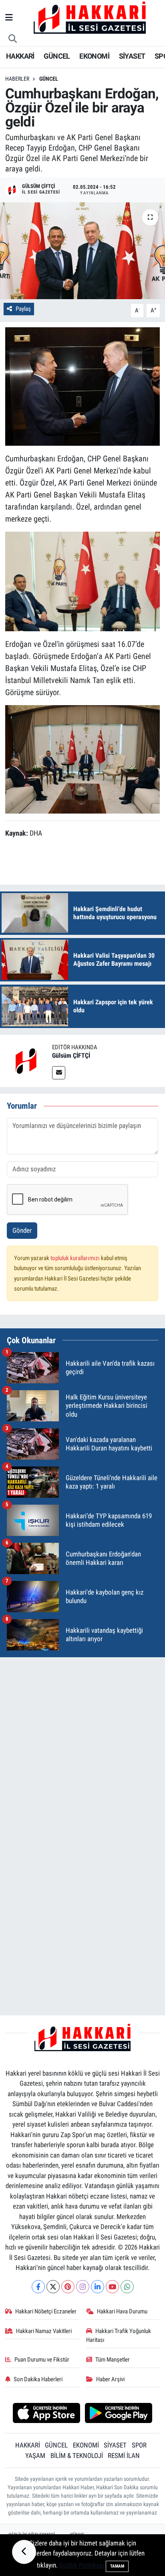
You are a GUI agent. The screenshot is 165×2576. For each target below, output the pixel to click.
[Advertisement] (82, 1747)
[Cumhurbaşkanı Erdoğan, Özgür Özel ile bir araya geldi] (82, 251)
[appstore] (46, 2414)
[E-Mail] (59, 1073)
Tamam (117, 2566)
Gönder (22, 1230)
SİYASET (132, 56)
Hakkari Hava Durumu (122, 2311)
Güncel (49, 79)
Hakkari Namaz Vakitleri (44, 2331)
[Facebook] (38, 2287)
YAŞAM (35, 2456)
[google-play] (119, 2414)
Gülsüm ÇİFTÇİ (71, 1055)
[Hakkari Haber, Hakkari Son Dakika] (90, 17)
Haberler (17, 79)
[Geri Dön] (24, 2552)
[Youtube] (112, 2287)
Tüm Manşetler (113, 2360)
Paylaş (23, 309)
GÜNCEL (57, 56)
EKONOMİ (94, 56)
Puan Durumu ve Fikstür (42, 2360)
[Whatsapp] (127, 2287)
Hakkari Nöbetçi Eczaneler (46, 2311)
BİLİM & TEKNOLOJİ (77, 2456)
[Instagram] (83, 2287)
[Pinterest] (68, 2287)
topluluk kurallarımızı (76, 1258)
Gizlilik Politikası (82, 2565)
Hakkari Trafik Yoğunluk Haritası (119, 2335)
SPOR (139, 2445)
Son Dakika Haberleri (38, 2379)
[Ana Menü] (9, 18)
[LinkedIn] (98, 2287)
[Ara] (13, 39)
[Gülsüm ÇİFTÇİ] (26, 1061)
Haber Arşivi (110, 2379)
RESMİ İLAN (124, 2456)
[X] (53, 2287)
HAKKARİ (20, 56)
